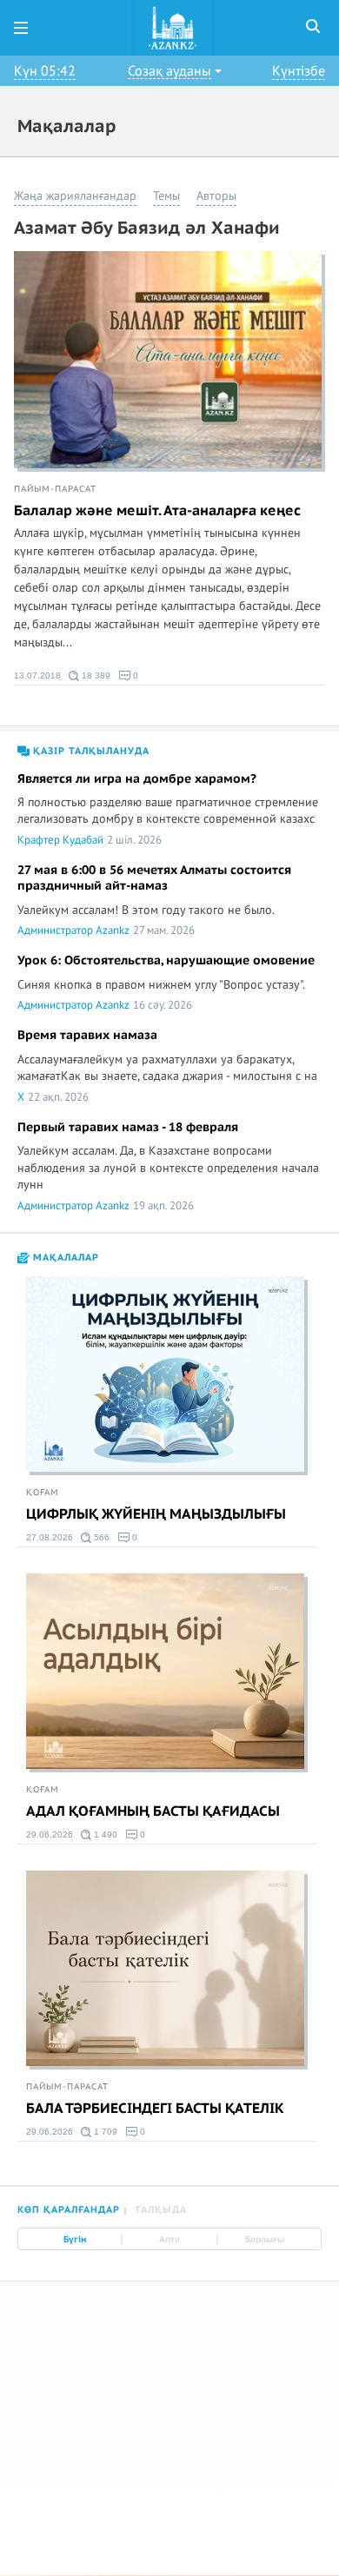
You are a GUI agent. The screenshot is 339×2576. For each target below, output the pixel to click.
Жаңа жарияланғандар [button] (75, 196)
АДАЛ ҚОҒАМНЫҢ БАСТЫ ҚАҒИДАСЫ (153, 1811)
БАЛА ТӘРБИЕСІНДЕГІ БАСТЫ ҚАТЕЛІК (155, 2109)
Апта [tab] (169, 2239)
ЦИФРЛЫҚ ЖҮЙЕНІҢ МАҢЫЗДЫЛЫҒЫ (156, 1514)
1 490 (104, 1834)
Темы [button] (166, 196)
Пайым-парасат (55, 489)
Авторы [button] (216, 196)
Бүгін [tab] (75, 2239)
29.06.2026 (50, 1834)
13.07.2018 (37, 675)
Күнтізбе (299, 71)
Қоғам (43, 1493)
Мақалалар (64, 1258)
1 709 (104, 2132)
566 (100, 1537)
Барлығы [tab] (265, 2239)
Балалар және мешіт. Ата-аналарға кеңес (157, 511)
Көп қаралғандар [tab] (69, 2210)
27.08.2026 (50, 1537)
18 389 (95, 675)
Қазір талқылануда (90, 751)
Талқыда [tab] (161, 2210)
